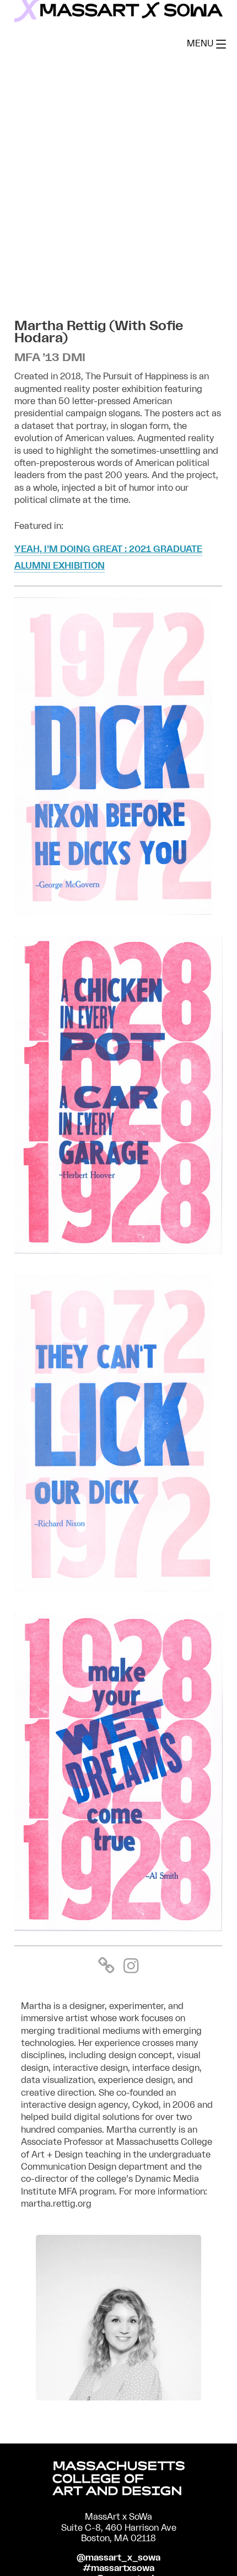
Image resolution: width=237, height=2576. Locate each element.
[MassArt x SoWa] (118, 11)
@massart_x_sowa (118, 2558)
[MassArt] (118, 2480)
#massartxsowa (118, 2568)
